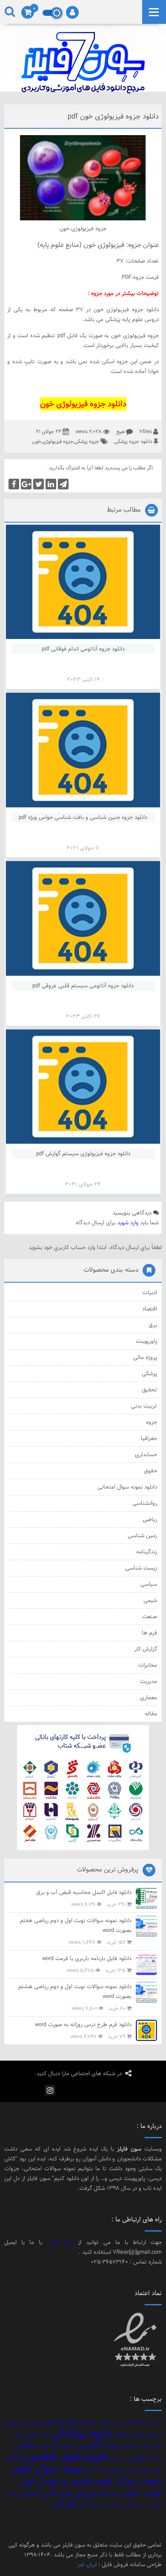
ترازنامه (138, 2435)
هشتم (117, 2494)
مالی (157, 2470)
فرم (24, 2457)
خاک (45, 2435)
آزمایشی (146, 2423)
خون (37, 441)
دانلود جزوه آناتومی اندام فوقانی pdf (83, 649)
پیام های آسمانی (44, 2493)
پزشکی (149, 1373)
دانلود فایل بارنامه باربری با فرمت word (87, 1958)
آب (159, 2423)
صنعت (150, 1616)
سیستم (155, 2458)
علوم (97, 2456)
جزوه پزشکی (87, 441)
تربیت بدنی (144, 1406)
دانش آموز (27, 2434)
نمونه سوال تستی (103, 2470)
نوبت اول (39, 2480)
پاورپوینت (146, 1341)
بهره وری (34, 2423)
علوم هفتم (57, 2456)
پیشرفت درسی (112, 2505)
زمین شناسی (142, 1535)
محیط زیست (137, 2470)
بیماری (15, 2422)
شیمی (150, 1600)
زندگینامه (147, 1552)
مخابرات (148, 1665)
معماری (149, 1697)
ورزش (84, 2492)
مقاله (151, 1714)
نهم (65, 2481)
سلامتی (25, 2445)
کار (81, 2505)
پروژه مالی (145, 1357)
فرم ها (149, 1633)
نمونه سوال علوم (48, 2468)
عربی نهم (119, 2458)
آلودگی (130, 2423)
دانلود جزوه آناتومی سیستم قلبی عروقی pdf (83, 986)
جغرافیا (149, 1438)
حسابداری (146, 1454)
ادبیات (150, 1292)
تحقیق (149, 1390)
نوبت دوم (143, 2492)
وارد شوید (128, 1223)
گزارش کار (146, 1649)
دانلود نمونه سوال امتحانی (127, 1487)
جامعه (122, 2434)
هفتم (103, 2493)
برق (153, 1325)
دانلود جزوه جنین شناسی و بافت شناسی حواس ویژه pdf (83, 817)
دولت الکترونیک (135, 2446)
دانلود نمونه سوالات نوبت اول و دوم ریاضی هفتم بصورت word (76, 1925)
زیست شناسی (141, 1568)
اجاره (118, 2423)
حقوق (150, 1471)
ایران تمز (87, 2564)
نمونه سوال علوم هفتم (117, 2480)
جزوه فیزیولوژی (58, 441)
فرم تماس (60, 2242)
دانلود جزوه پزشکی (133, 441)
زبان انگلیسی (98, 2445)
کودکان (64, 2504)
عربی (137, 2457)
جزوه (152, 1422)
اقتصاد (150, 1309)
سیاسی (149, 1584)
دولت (157, 2446)
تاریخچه (154, 2435)
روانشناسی (145, 1503)
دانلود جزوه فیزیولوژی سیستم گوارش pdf (83, 1154)
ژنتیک (91, 2505)
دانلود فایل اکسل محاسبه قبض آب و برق (84, 1892)
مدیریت (149, 1681)
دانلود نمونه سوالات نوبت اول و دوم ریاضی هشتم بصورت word (75, 1991)
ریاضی (150, 1519)
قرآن (11, 2457)
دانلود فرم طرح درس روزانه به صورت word (83, 2024)
